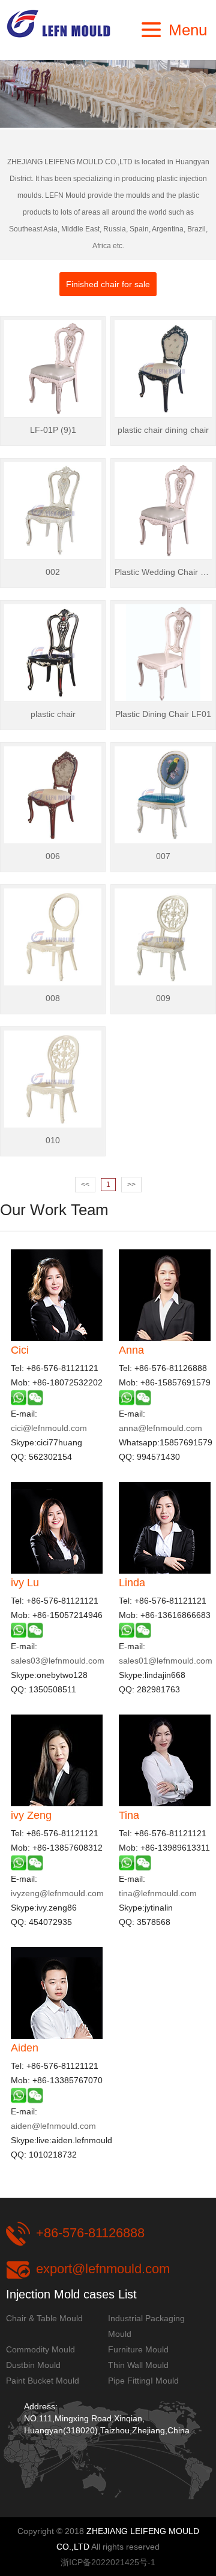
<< (85, 1185)
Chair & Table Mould (44, 2318)
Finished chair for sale (108, 284)
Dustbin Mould (33, 2365)
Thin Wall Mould (138, 2365)
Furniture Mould (138, 2349)
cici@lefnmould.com (49, 1428)
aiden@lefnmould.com (53, 2126)
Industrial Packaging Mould (146, 2326)
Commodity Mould (40, 2349)
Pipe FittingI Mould (143, 2381)
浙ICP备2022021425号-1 (108, 2562)
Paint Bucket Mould (43, 2381)
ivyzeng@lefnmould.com (57, 1893)
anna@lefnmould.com (160, 1428)
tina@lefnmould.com (158, 1893)
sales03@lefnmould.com (58, 1661)
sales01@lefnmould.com (166, 1661)
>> (131, 1185)
